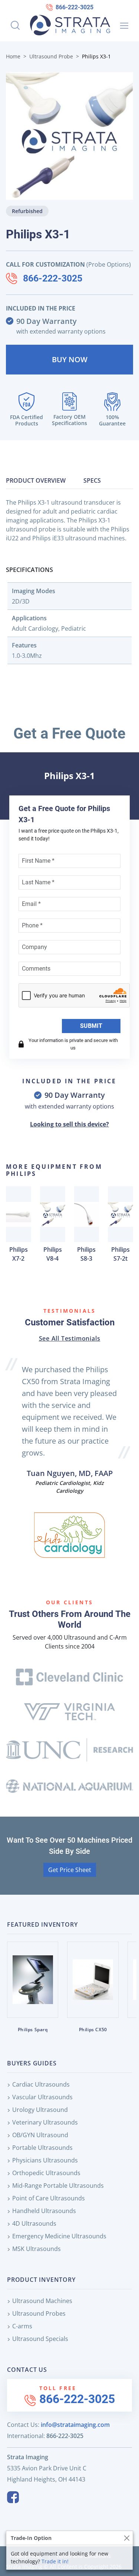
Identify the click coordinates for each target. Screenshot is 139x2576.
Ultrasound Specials (40, 2339)
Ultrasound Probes (39, 2313)
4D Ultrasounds (34, 2223)
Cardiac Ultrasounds (41, 2084)
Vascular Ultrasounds (42, 2097)
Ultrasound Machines (42, 2301)
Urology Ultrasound (40, 2110)
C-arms (22, 2326)
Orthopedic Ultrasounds (46, 2173)
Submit (91, 1026)
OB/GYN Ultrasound (40, 2135)
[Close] (127, 2538)
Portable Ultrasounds (42, 2148)
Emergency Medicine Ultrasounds (59, 2236)
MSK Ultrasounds (37, 2249)
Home (13, 56)
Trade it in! (55, 2561)
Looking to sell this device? (69, 1124)
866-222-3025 (75, 7)
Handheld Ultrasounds (44, 2211)
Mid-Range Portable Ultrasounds (58, 2186)
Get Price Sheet (70, 1870)
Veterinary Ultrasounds (45, 2122)
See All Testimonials (70, 1338)
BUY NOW (70, 359)
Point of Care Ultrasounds (49, 2198)
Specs (92, 480)
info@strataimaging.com (75, 2425)
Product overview (36, 480)
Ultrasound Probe (51, 56)
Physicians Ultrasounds (45, 2160)
